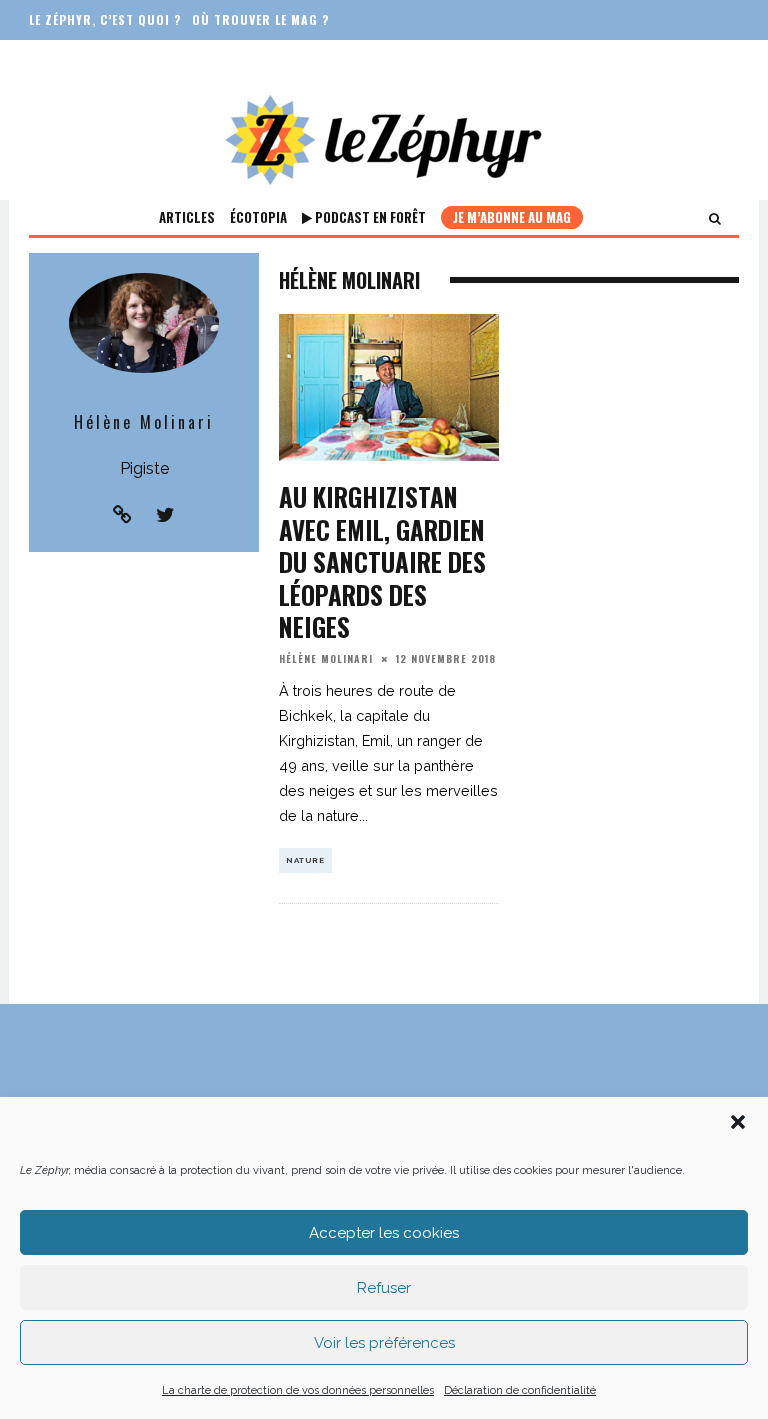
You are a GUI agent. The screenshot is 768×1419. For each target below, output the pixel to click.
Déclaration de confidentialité (520, 1390)
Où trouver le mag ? (260, 19)
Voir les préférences (384, 1343)
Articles (187, 217)
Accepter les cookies (384, 1233)
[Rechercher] (715, 217)
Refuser (384, 1288)
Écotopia (258, 217)
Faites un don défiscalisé (114, 59)
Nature (305, 860)
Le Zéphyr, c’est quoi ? (105, 19)
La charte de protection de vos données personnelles (298, 1390)
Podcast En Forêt (369, 217)
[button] (738, 1122)
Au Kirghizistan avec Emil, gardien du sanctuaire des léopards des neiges (382, 561)
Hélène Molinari (326, 658)
